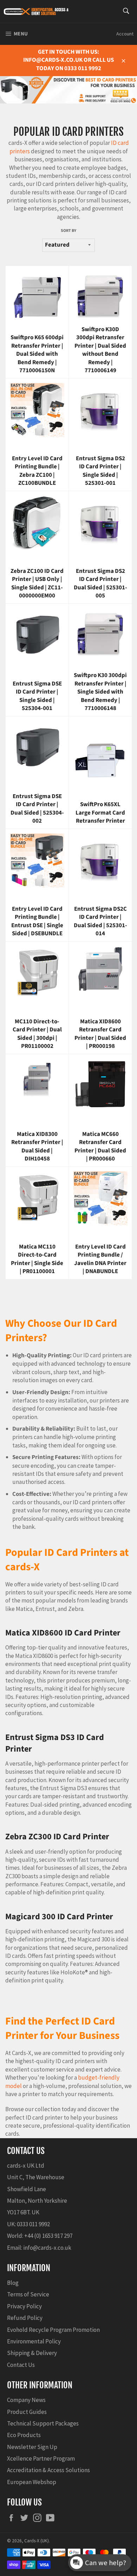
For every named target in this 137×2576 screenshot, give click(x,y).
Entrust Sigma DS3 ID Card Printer (55, 1743)
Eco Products (24, 2435)
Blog (13, 2283)
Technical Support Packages (43, 2423)
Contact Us (21, 2365)
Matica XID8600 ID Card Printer (63, 1633)
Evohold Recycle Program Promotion (53, 2330)
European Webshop (32, 2482)
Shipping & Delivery (32, 2353)
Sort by (68, 231)
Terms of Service (28, 2294)
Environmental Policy (34, 2341)
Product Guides (27, 2412)
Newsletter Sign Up (32, 2447)
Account (125, 34)
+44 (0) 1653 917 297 (48, 2236)
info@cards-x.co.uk (47, 2248)
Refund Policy (25, 2318)
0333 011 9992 (33, 2224)
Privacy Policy (24, 2306)
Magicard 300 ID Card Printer (59, 1917)
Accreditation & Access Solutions (48, 2470)
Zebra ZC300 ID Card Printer (57, 1837)
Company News (26, 2400)
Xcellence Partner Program (41, 2458)
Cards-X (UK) (37, 2541)
